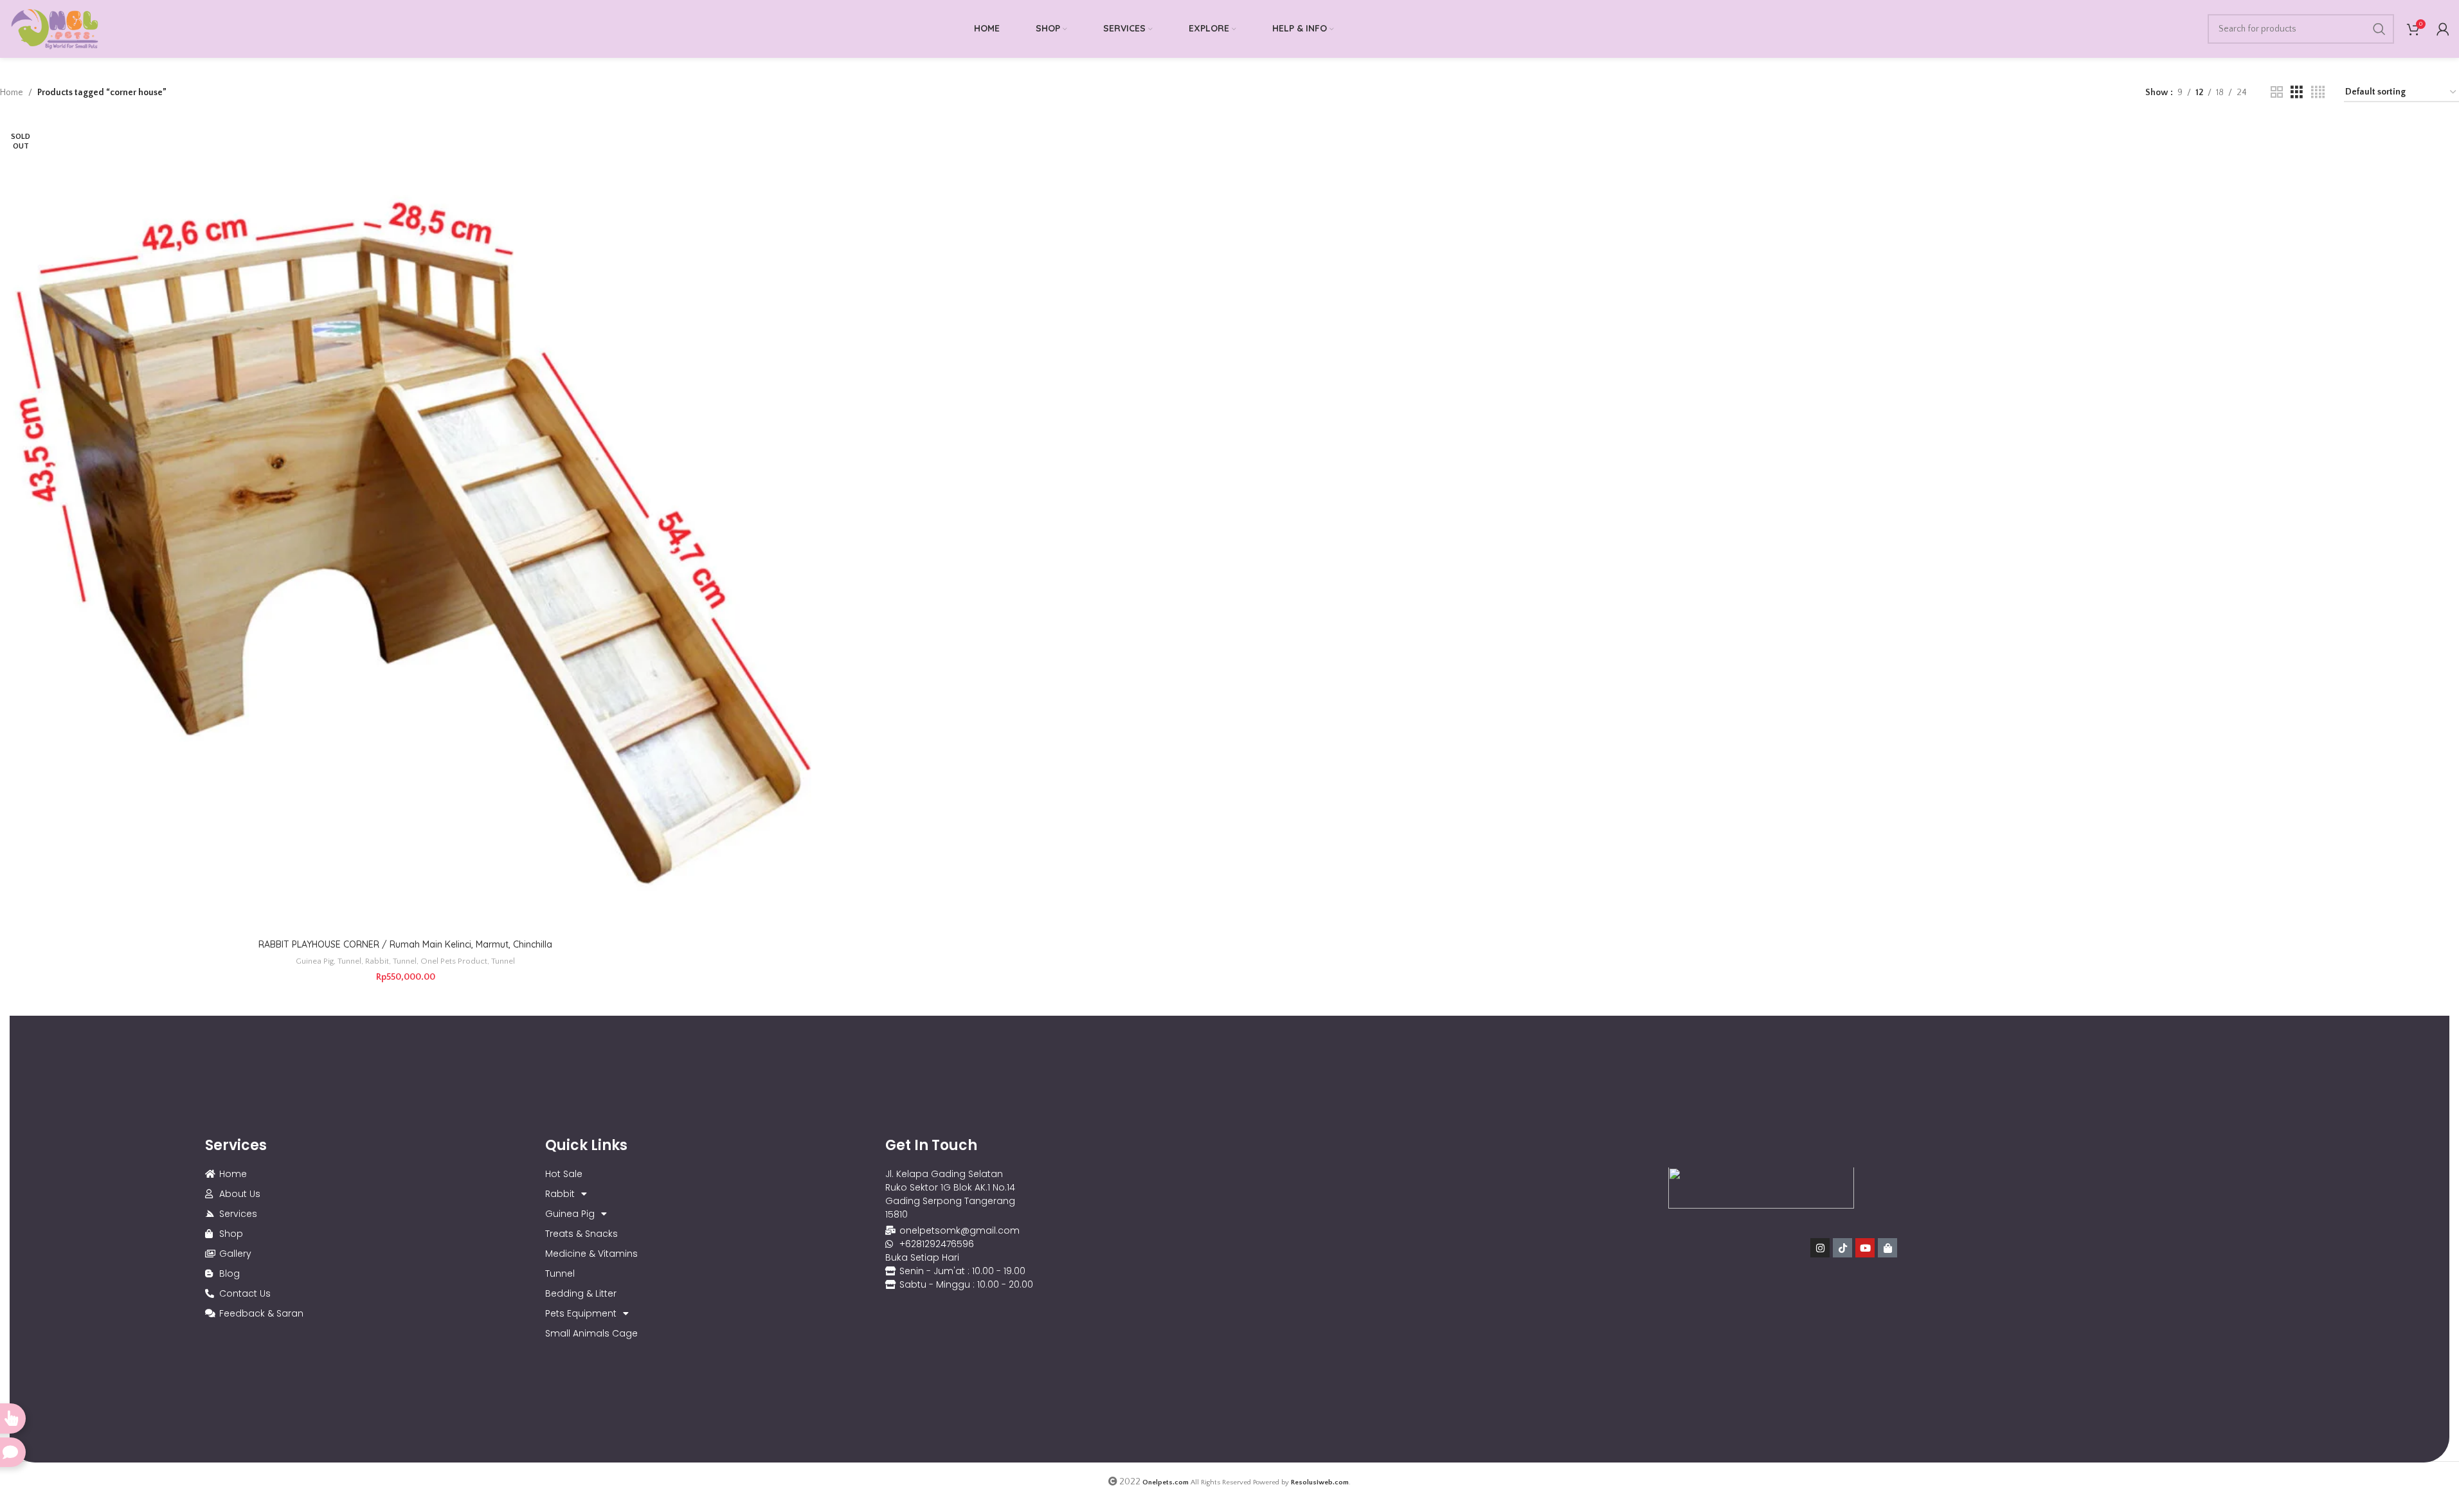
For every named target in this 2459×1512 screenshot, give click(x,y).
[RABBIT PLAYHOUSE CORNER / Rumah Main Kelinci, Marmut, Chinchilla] (406, 527)
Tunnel (349, 961)
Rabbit (377, 961)
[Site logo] (55, 28)
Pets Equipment (581, 1313)
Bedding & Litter (581, 1293)
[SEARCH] (2379, 29)
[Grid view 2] (2277, 93)
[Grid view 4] (2318, 93)
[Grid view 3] (2297, 93)
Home (12, 93)
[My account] (2443, 29)
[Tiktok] (1842, 1248)
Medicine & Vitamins (591, 1254)
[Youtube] (1865, 1248)
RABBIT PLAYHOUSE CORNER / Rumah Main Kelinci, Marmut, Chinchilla (405, 944)
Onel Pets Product (454, 961)
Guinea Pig (315, 961)
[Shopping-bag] (1887, 1248)
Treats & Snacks (581, 1234)
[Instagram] (1820, 1248)
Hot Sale (564, 1174)
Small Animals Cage (591, 1333)
